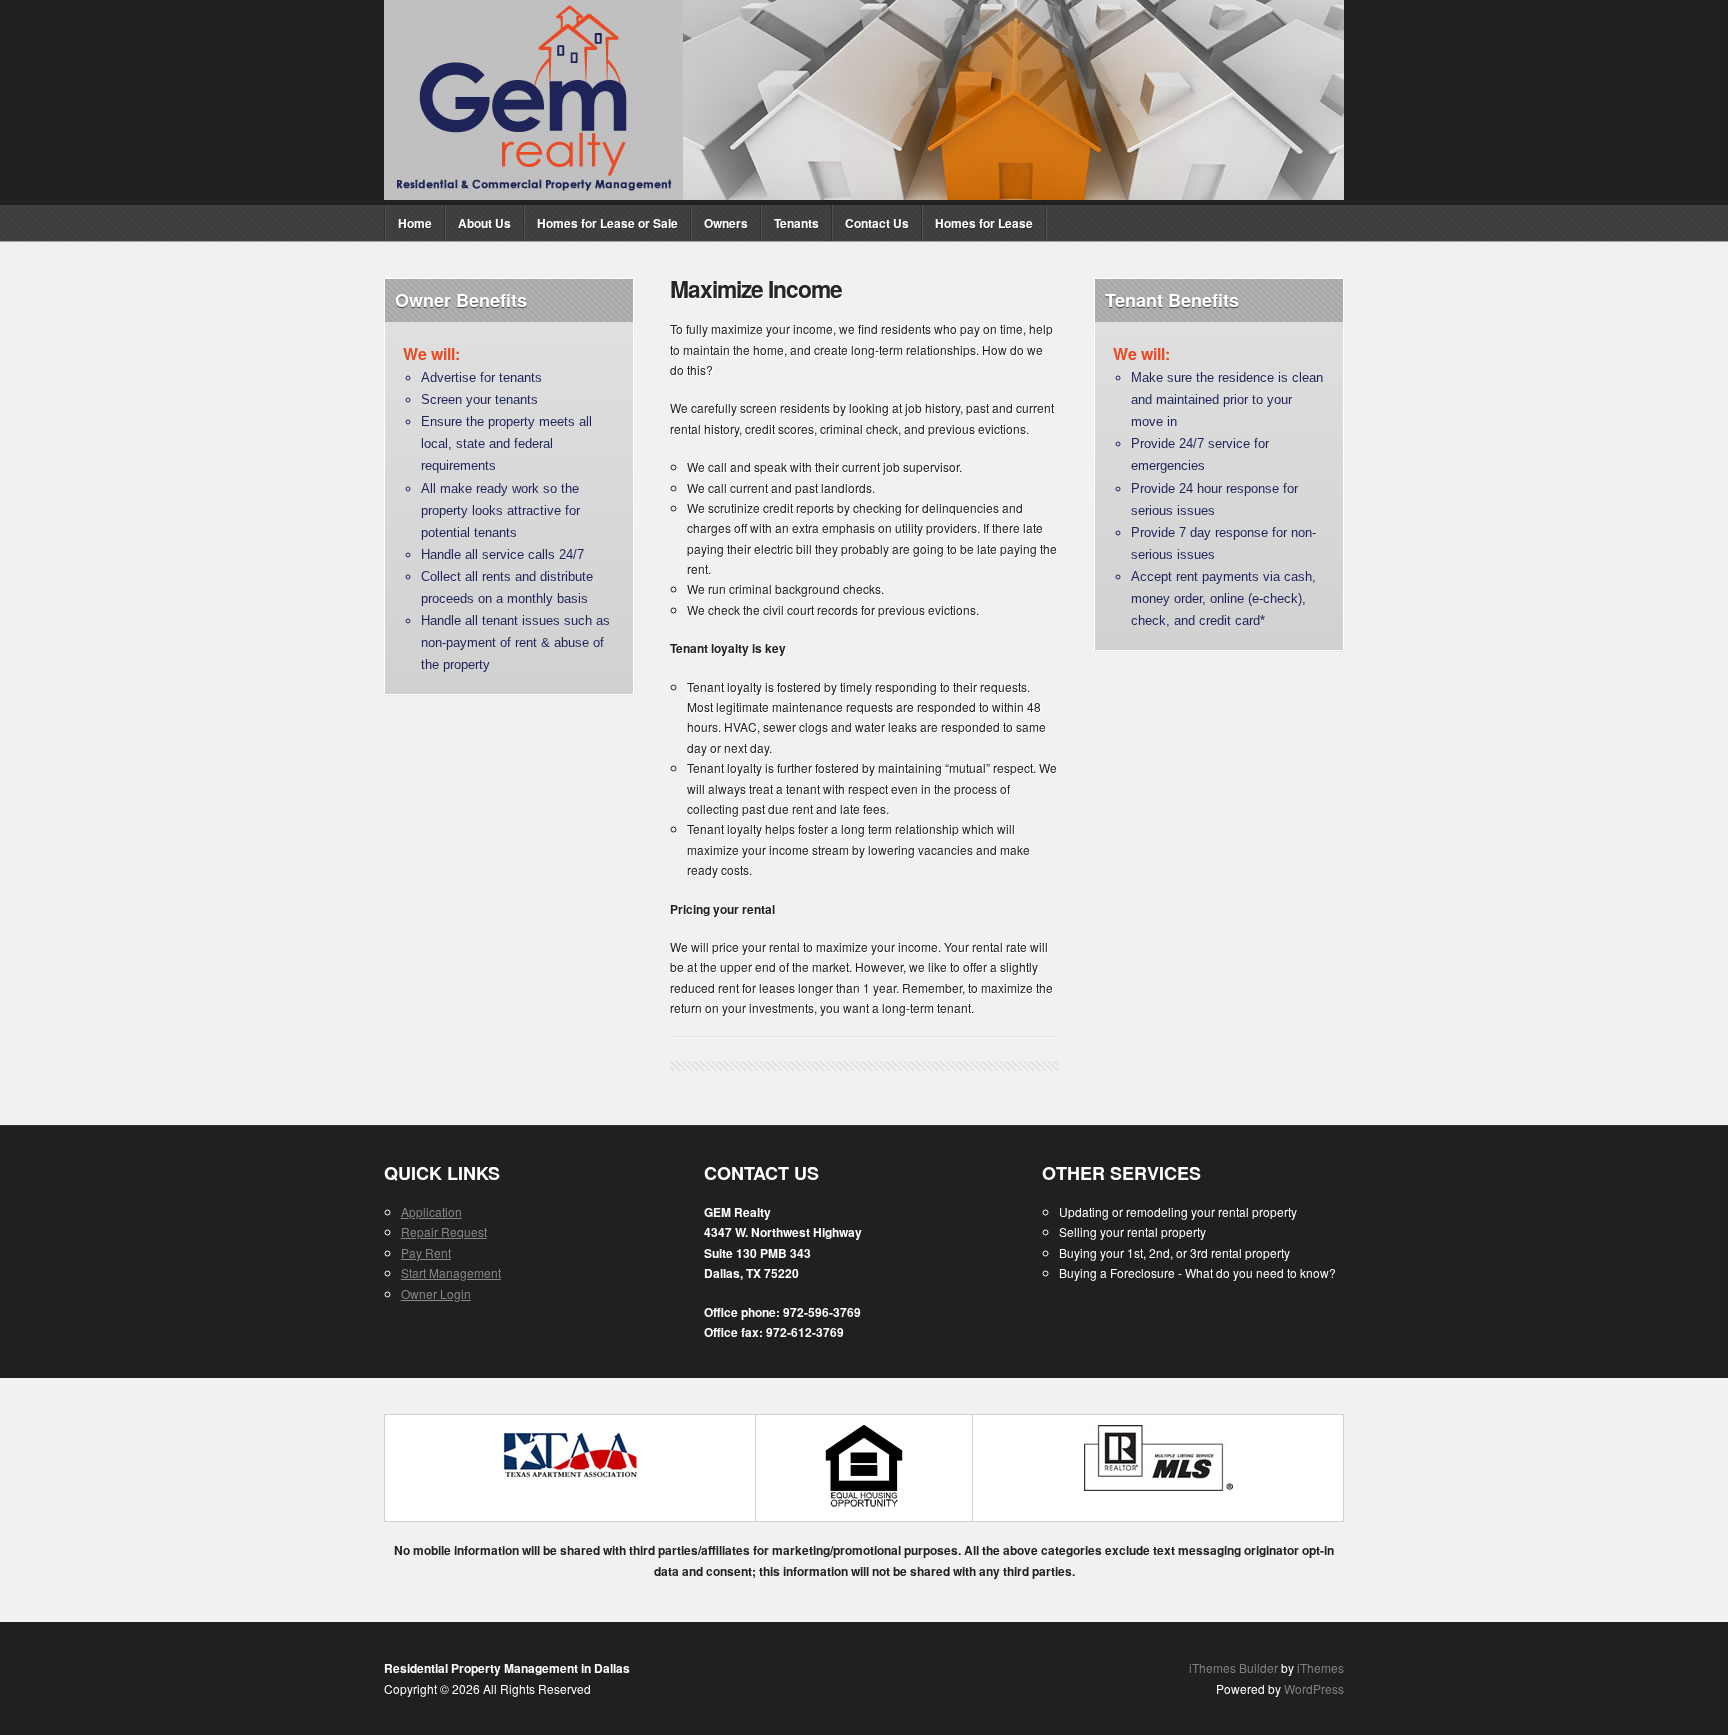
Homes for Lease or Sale (607, 223)
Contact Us (877, 223)
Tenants (796, 223)
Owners (726, 223)
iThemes (1320, 1667)
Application (431, 1211)
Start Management (451, 1272)
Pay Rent (426, 1252)
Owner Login (436, 1293)
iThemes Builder (1233, 1667)
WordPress (1314, 1688)
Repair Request (444, 1231)
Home (415, 223)
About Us (484, 223)
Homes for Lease (984, 223)
